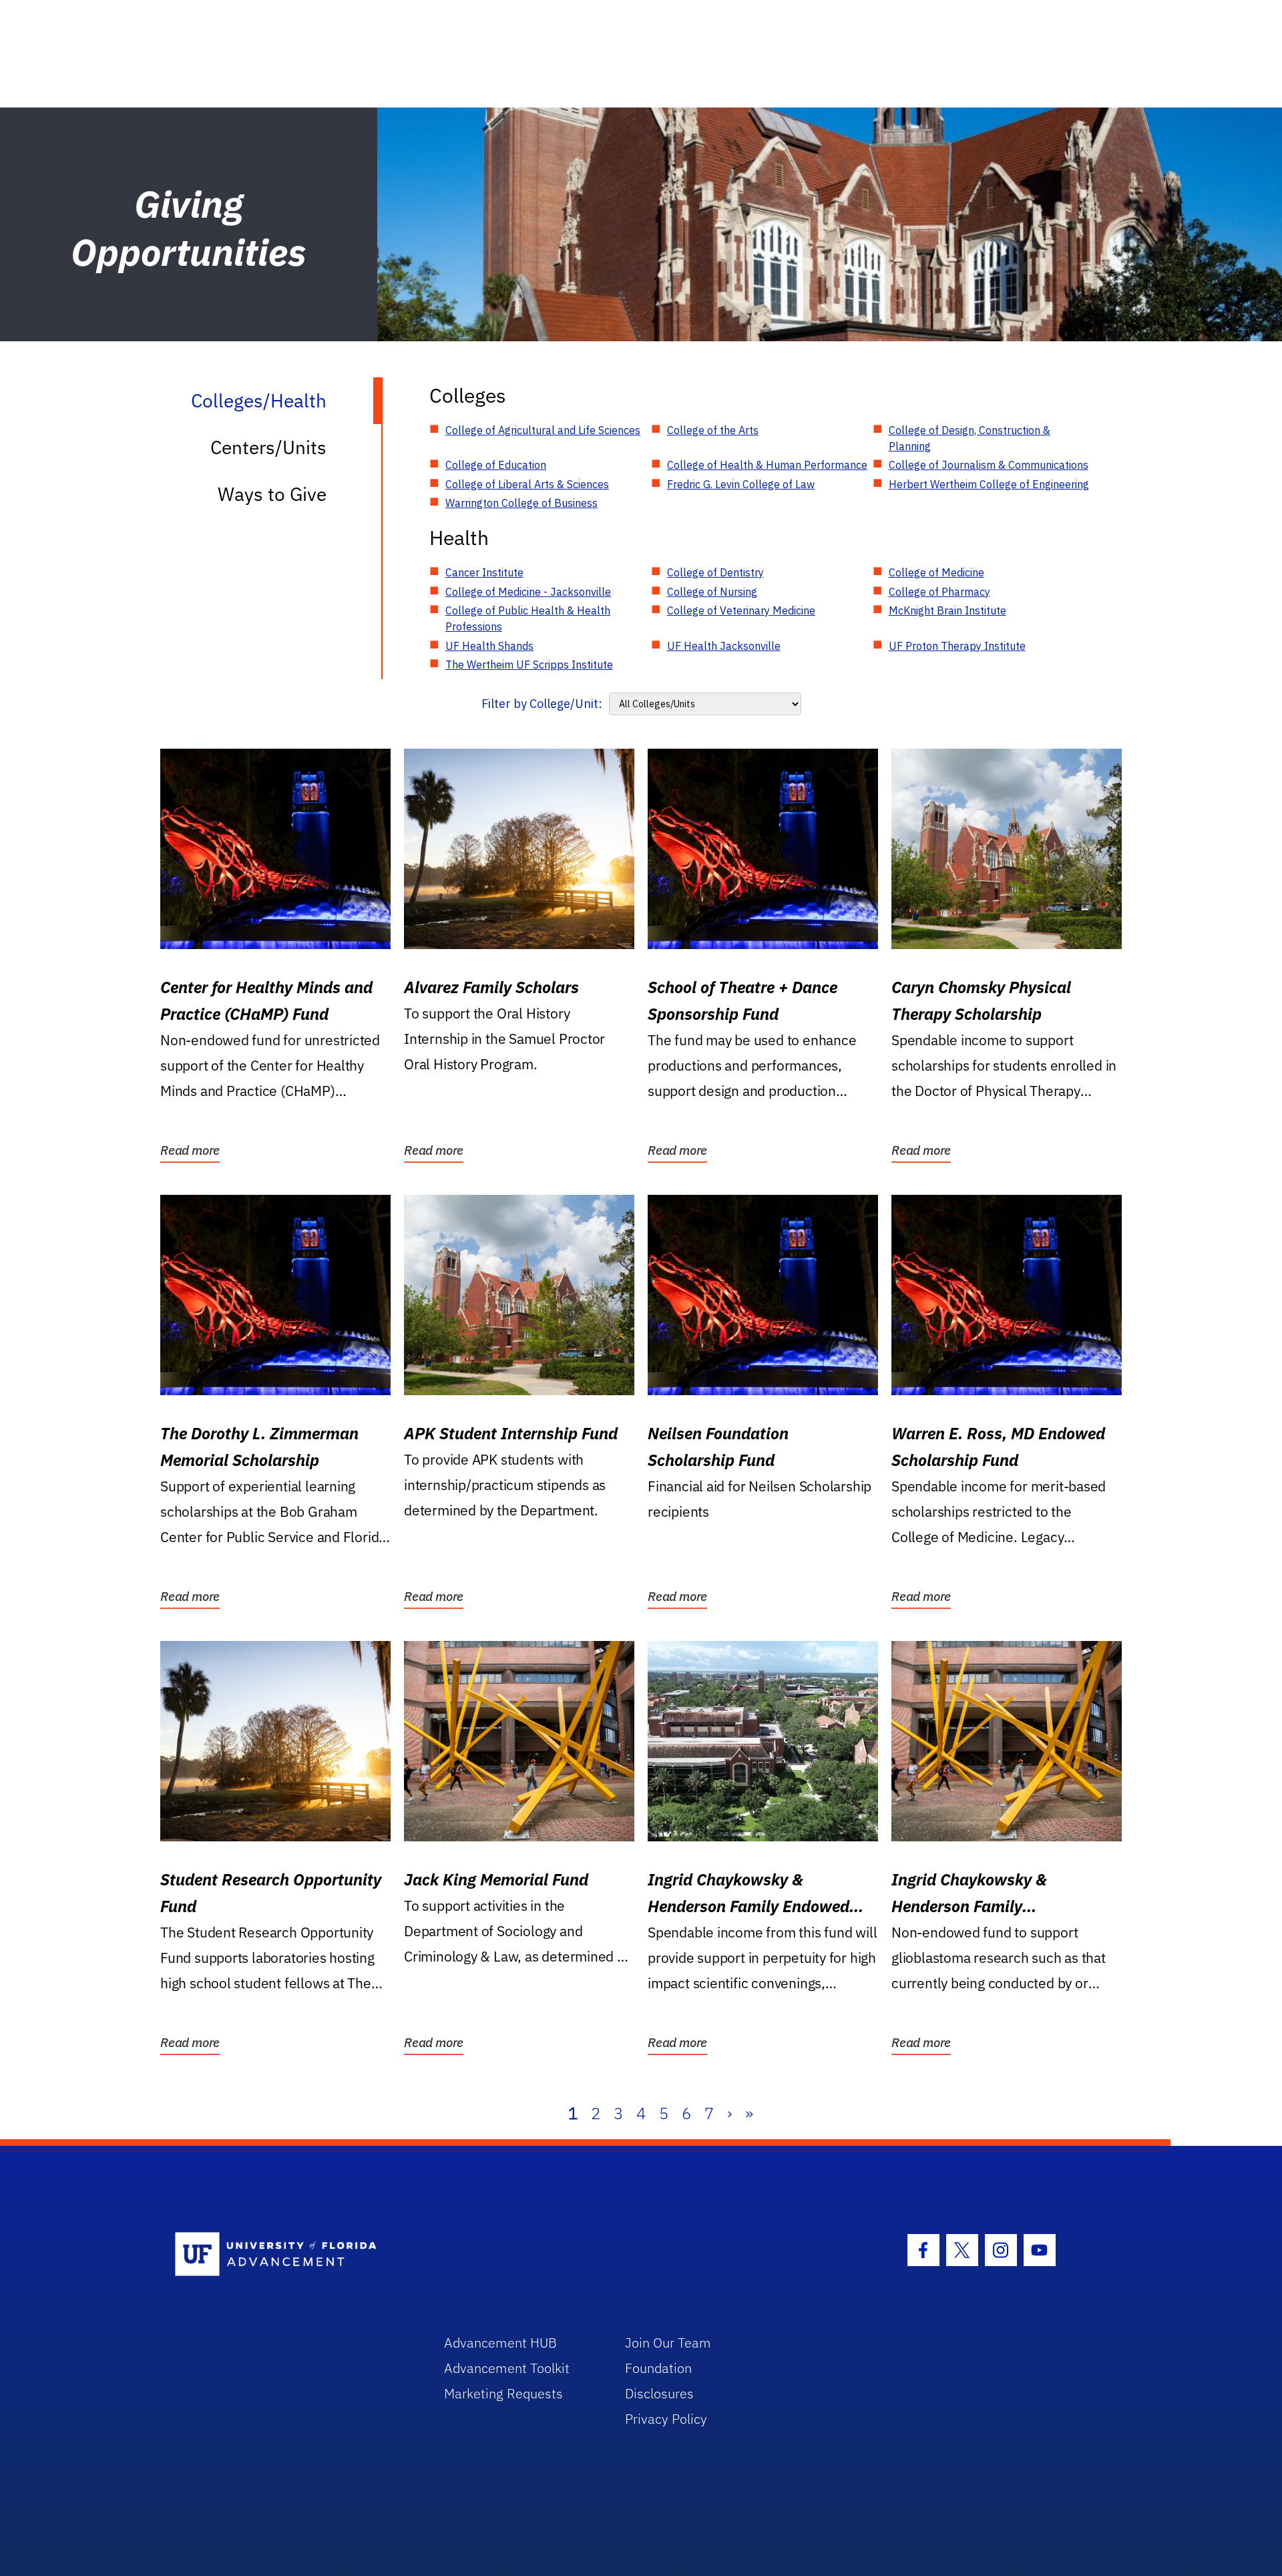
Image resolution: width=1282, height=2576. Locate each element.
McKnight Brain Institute (947, 610)
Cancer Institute (484, 572)
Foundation (658, 2368)
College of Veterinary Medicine (741, 610)
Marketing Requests (503, 2393)
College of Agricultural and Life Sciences (543, 430)
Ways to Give (272, 494)
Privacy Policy (666, 2419)
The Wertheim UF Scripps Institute (529, 665)
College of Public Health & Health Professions (528, 618)
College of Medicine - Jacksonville (528, 592)
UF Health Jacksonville (724, 646)
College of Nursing (712, 592)
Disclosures (659, 2393)
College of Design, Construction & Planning (970, 438)
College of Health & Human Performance (767, 465)
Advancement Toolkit (507, 2368)
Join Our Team (668, 2343)
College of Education (496, 465)
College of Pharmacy (939, 592)
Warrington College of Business (521, 503)
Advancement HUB (500, 2343)
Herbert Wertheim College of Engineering (989, 484)
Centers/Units (268, 447)
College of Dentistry (715, 572)
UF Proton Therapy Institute (957, 646)
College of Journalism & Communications (989, 465)
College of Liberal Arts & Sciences (527, 484)
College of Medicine (936, 572)
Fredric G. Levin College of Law (741, 484)
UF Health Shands (489, 646)
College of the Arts (713, 430)
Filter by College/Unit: (542, 704)
